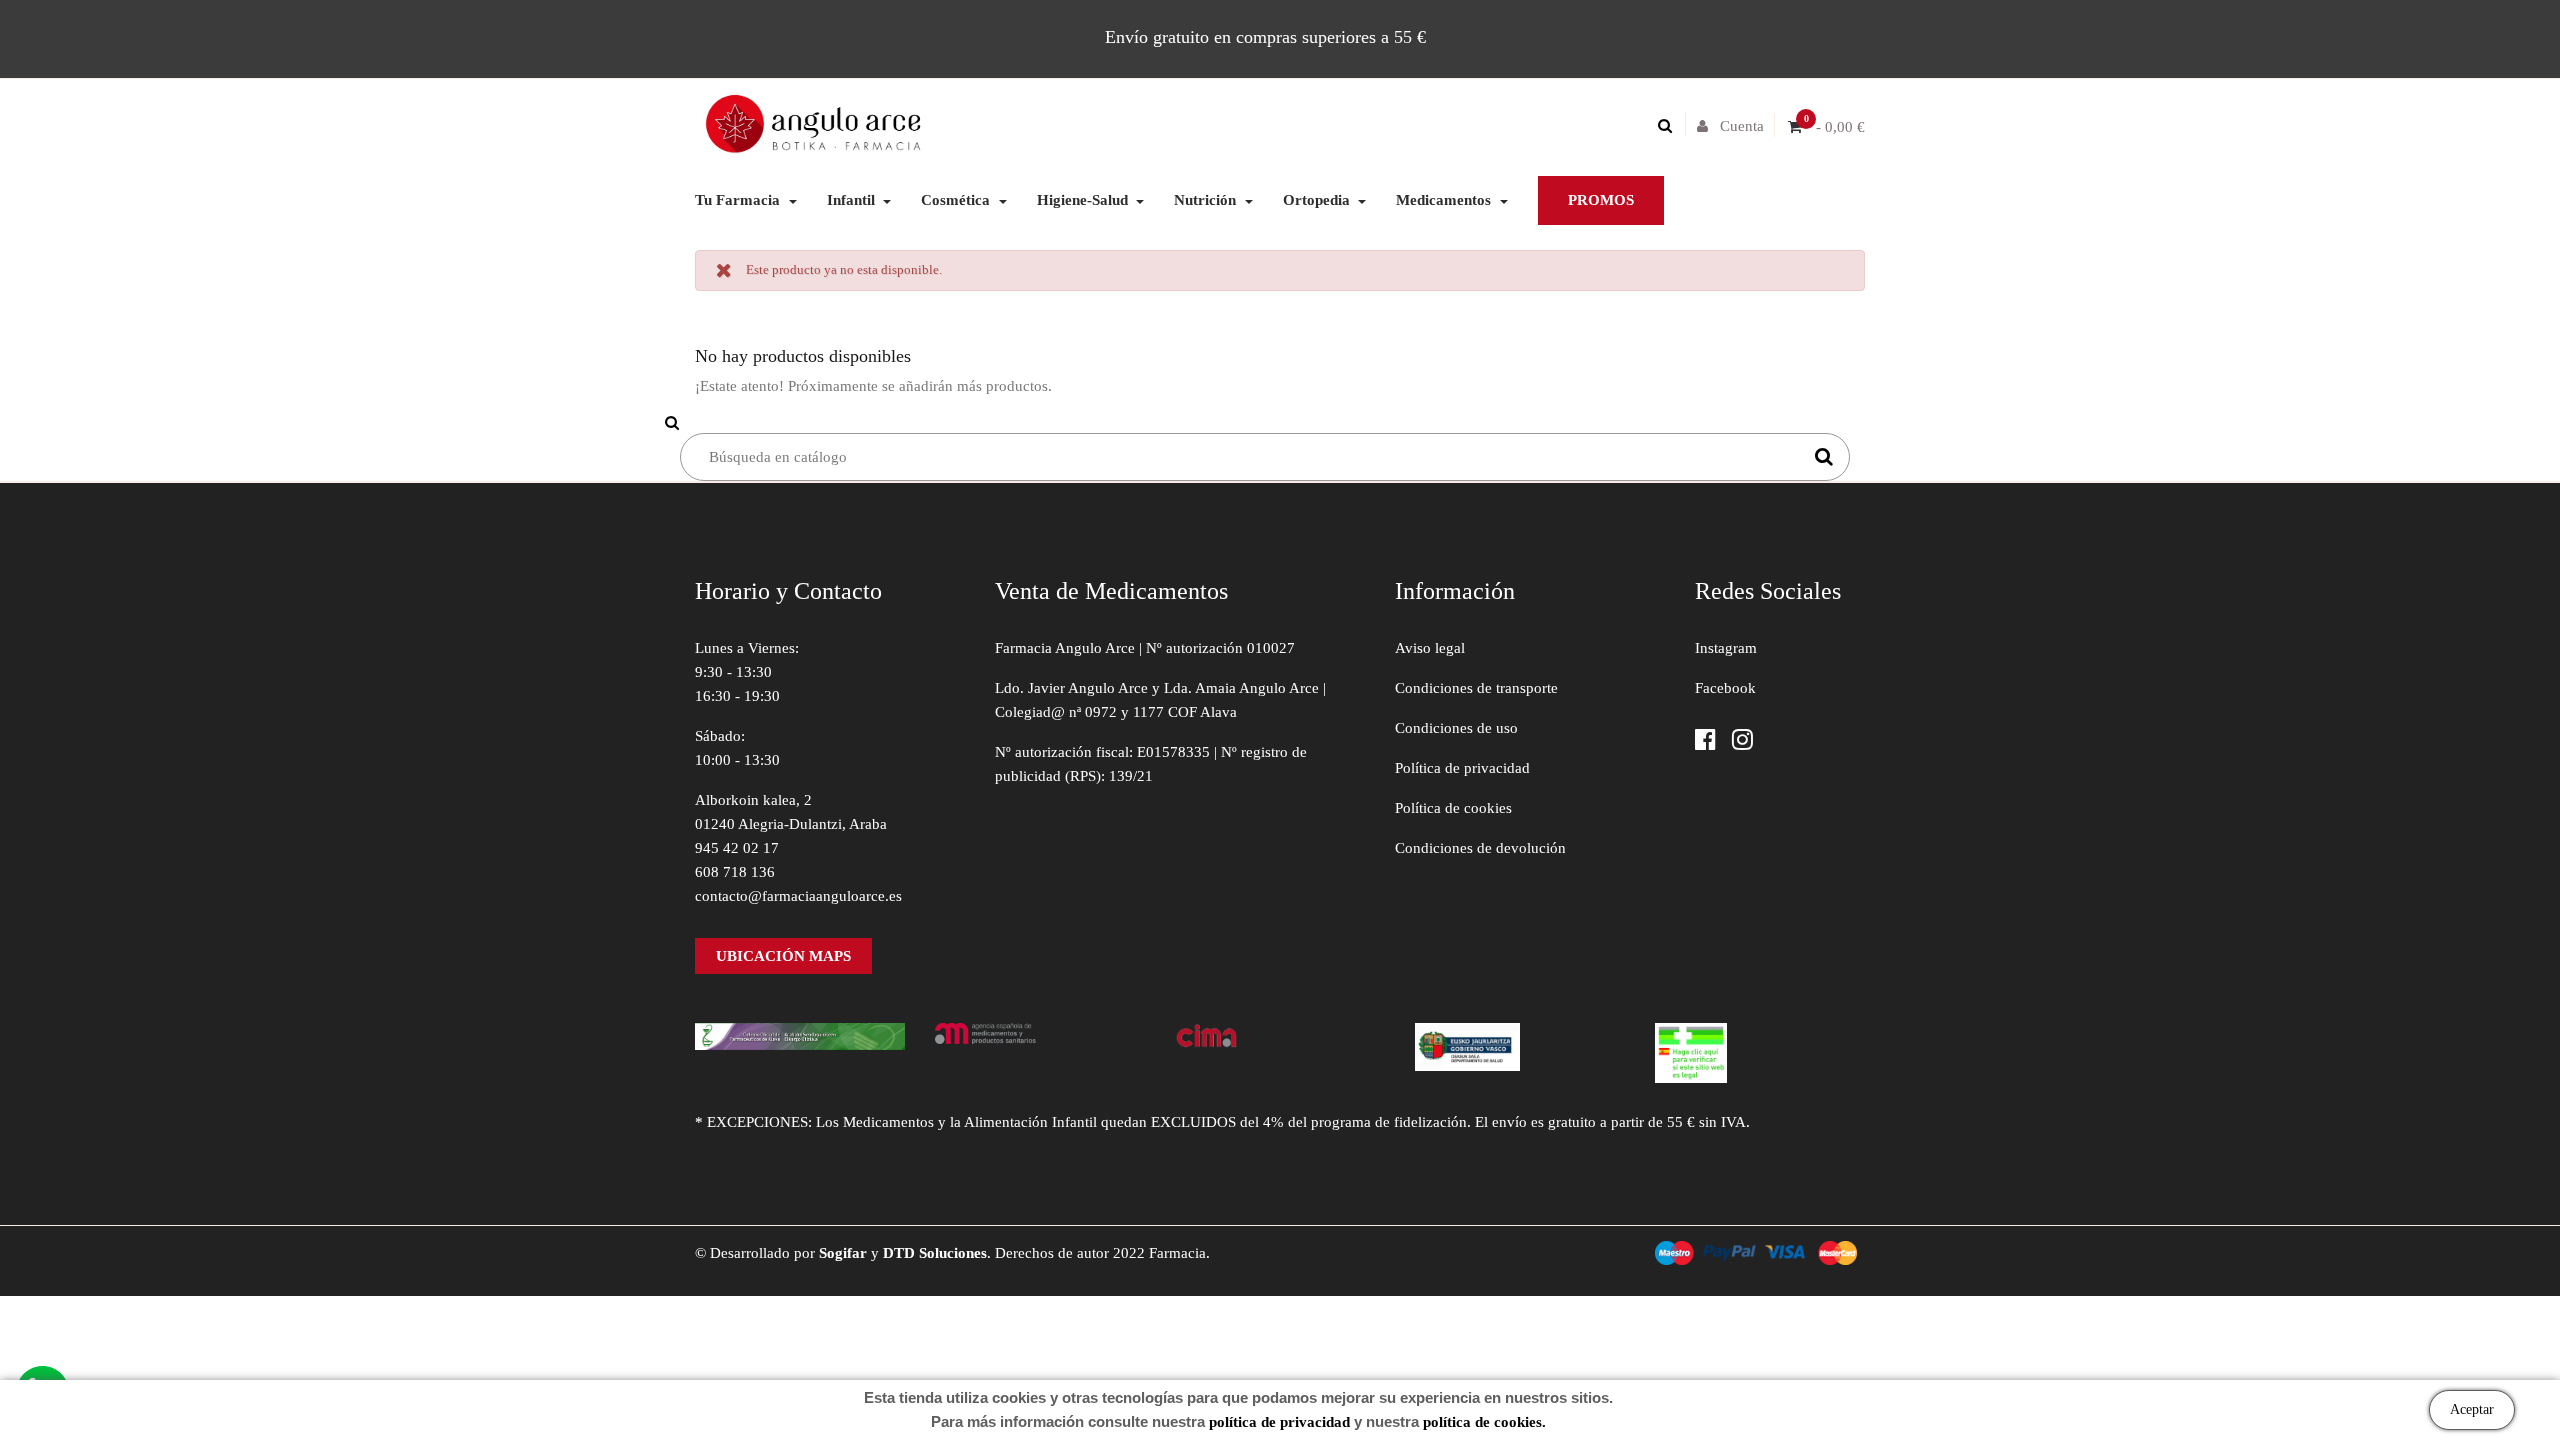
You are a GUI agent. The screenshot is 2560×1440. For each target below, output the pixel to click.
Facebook (1725, 688)
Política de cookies (1453, 808)
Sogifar (843, 1253)
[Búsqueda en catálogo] (1670, 126)
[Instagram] (1742, 741)
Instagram (1726, 648)
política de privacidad (1279, 1422)
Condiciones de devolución (1480, 848)
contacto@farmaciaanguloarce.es (798, 896)
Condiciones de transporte (1476, 688)
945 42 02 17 (737, 848)
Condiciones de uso (1456, 728)
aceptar (2472, 1409)
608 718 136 (735, 872)
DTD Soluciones (935, 1253)
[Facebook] (1705, 741)
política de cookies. (1484, 1422)
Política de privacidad (1462, 768)
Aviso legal (1430, 648)
